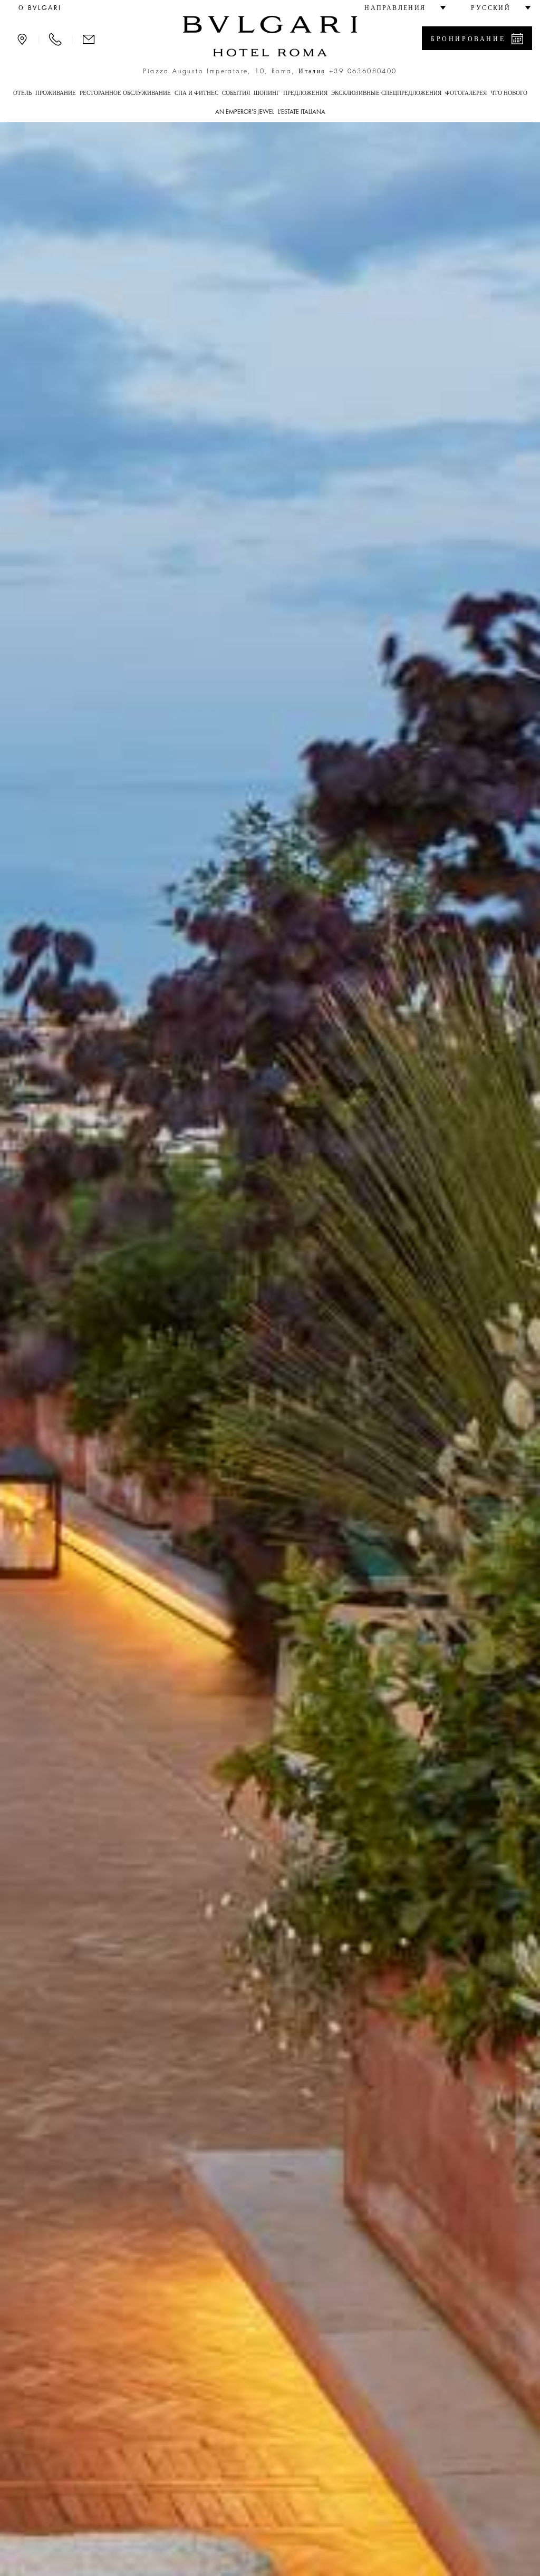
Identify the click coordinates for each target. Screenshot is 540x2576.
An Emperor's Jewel (245, 112)
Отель (22, 93)
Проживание (56, 93)
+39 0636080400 (363, 71)
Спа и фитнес (196, 93)
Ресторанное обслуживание (125, 93)
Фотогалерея (466, 93)
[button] (401, 8)
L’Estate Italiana (302, 112)
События (236, 93)
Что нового (509, 93)
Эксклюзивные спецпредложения (386, 93)
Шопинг (267, 93)
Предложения (305, 93)
